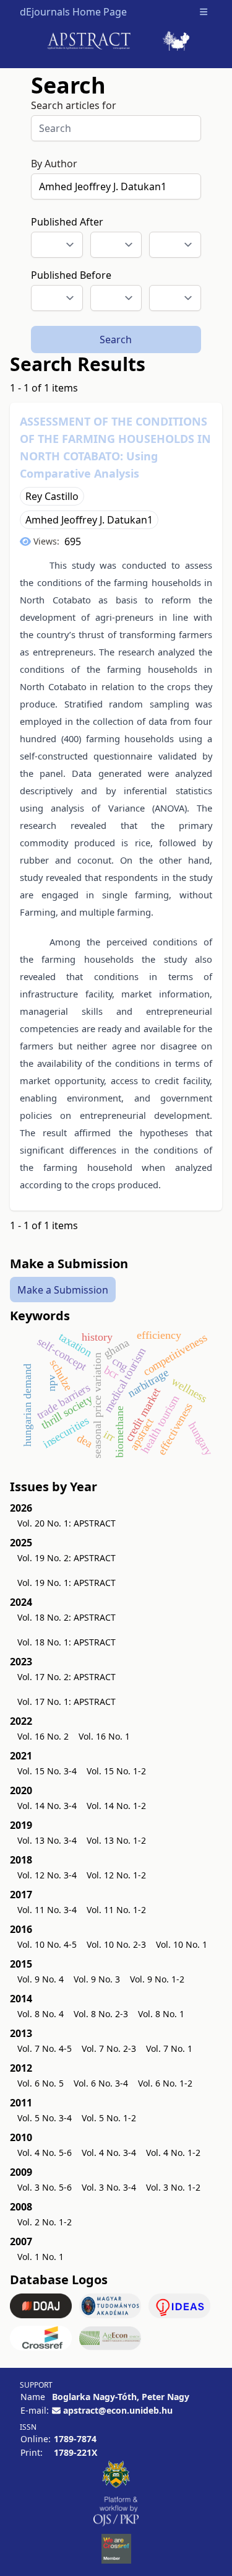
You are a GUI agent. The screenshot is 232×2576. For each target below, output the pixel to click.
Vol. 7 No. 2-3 (109, 2048)
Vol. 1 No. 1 (41, 2257)
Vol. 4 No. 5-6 (45, 2153)
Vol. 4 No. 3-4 (109, 2153)
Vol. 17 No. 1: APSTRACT (67, 1702)
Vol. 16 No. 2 (43, 1736)
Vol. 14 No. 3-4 (47, 1806)
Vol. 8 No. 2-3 (101, 2014)
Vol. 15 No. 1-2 (116, 1771)
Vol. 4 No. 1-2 (173, 2153)
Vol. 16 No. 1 (104, 1736)
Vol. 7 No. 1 (169, 2048)
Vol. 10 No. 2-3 (116, 1944)
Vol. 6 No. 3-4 (101, 2083)
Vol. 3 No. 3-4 (109, 2187)
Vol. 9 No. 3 (97, 1979)
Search (116, 340)
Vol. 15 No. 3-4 (47, 1771)
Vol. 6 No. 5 (41, 2083)
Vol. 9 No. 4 (41, 1979)
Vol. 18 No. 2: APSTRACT (67, 1617)
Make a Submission (63, 1290)
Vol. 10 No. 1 (182, 1944)
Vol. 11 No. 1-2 (116, 1910)
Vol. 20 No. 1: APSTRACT (67, 1523)
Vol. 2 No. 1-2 (45, 2222)
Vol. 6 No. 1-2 (165, 2083)
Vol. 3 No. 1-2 (173, 2187)
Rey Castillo (52, 496)
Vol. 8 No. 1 (161, 2014)
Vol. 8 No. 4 (41, 2014)
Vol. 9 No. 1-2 (157, 1979)
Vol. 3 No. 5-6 (45, 2187)
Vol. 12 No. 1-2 (116, 1875)
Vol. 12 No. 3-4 (47, 1875)
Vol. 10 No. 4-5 (47, 1944)
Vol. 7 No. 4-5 (45, 2048)
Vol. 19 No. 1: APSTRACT (67, 1583)
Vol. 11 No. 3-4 (47, 1910)
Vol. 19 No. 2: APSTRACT (67, 1558)
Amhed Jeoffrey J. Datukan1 (89, 520)
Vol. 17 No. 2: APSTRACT (67, 1677)
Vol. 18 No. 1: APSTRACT (67, 1642)
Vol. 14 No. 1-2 (116, 1806)
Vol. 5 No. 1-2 (109, 2118)
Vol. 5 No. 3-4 (45, 2118)
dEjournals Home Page (73, 12)
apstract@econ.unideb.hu (118, 2410)
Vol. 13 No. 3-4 (47, 1840)
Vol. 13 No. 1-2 (116, 1840)
